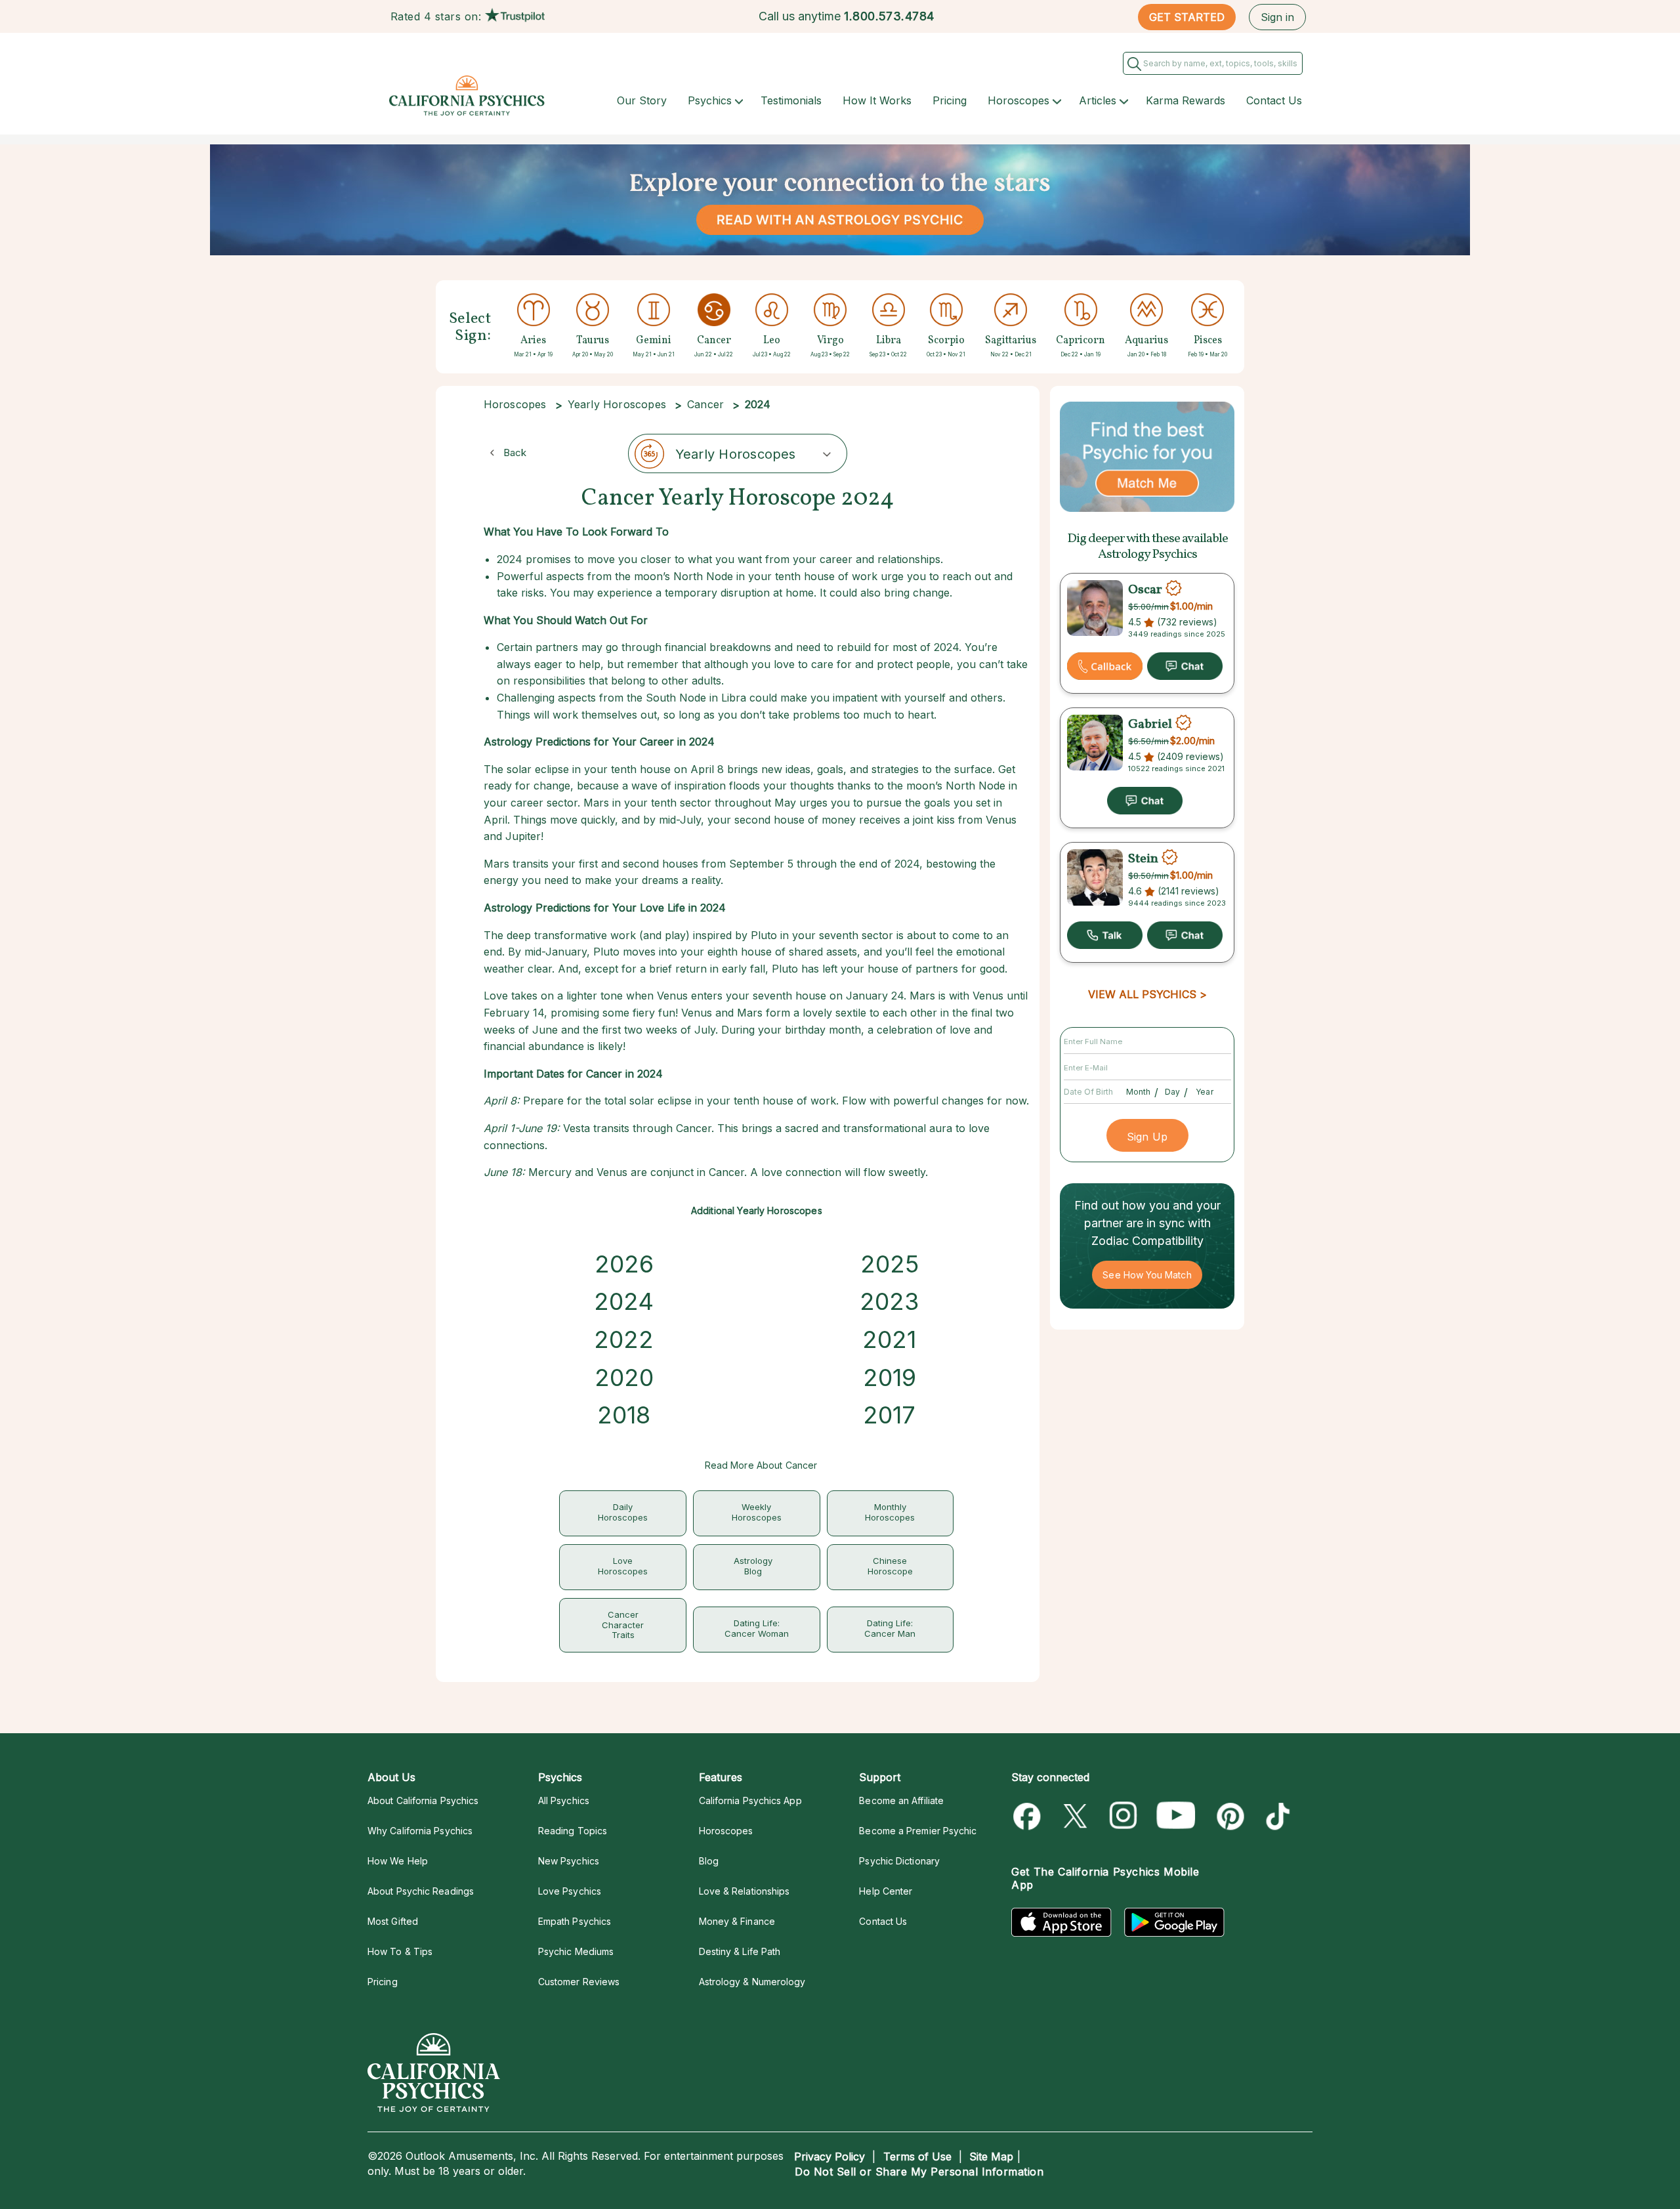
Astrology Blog (753, 1566)
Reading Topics (573, 1831)
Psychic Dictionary (899, 1861)
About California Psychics (423, 1800)
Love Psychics (570, 1891)
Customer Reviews (579, 1982)
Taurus (593, 341)
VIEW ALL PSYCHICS (1142, 994)
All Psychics (564, 1800)
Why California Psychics (420, 1831)
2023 (889, 1301)
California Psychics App (750, 1800)
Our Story (642, 100)
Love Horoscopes (623, 1566)
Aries (533, 341)
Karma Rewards (1186, 100)
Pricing (950, 100)
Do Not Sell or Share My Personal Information (919, 2172)
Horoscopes (1018, 100)
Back (515, 452)
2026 (624, 1264)
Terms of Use (917, 2156)
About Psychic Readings (421, 1891)
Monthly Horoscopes (890, 1512)
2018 (624, 1415)
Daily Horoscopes (623, 1512)
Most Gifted (393, 1921)
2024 (624, 1301)
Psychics (710, 100)
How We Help (398, 1861)
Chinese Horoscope (890, 1566)
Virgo (830, 341)
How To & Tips (400, 1951)
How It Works (877, 100)
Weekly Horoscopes (757, 1512)
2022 (624, 1339)
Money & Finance (737, 1921)
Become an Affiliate (901, 1800)
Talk (1105, 935)
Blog (709, 1861)
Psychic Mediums (576, 1951)
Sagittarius (1011, 341)
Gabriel (1150, 725)
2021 (889, 1339)
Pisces (1208, 341)
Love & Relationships (745, 1891)
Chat (1185, 666)
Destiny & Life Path (740, 1951)
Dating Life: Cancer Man (890, 1628)
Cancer (714, 341)
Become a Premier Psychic (918, 1831)
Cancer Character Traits (623, 1625)
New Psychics (569, 1861)
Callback (1105, 666)
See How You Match (1147, 1275)
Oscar (1145, 590)
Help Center (886, 1891)
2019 (890, 1378)
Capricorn (1081, 341)
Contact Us (1274, 100)
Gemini (654, 341)
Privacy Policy (829, 2156)
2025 (890, 1264)
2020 (624, 1378)
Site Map (991, 2156)
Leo (772, 341)
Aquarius (1146, 341)
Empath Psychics (575, 1921)
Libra (889, 341)
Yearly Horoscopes (617, 404)
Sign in (1277, 17)
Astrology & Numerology (752, 1982)
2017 (889, 1415)
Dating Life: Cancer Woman (757, 1628)
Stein (1143, 859)
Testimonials (791, 100)
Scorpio (946, 341)
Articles (1098, 100)
